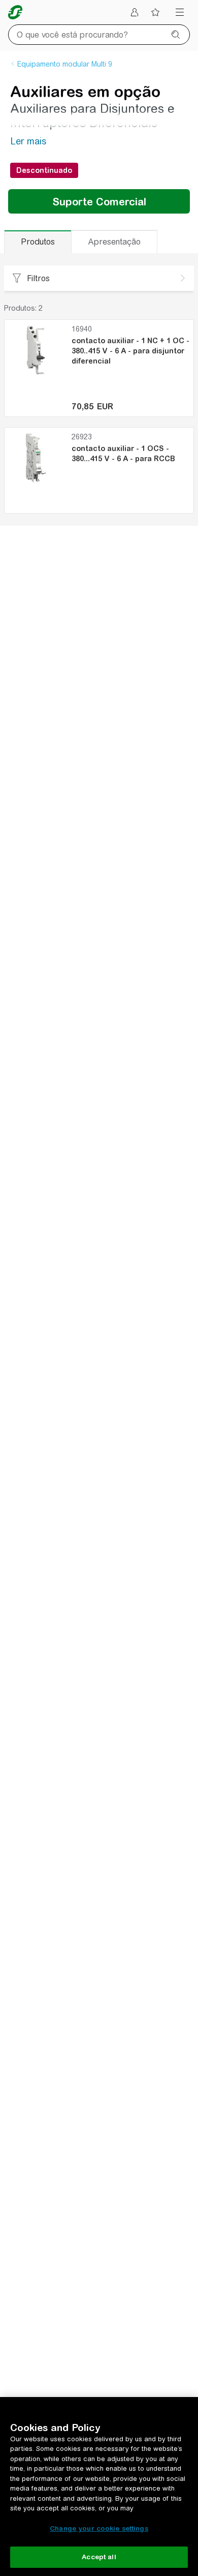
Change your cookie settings (99, 2528)
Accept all (99, 2557)
